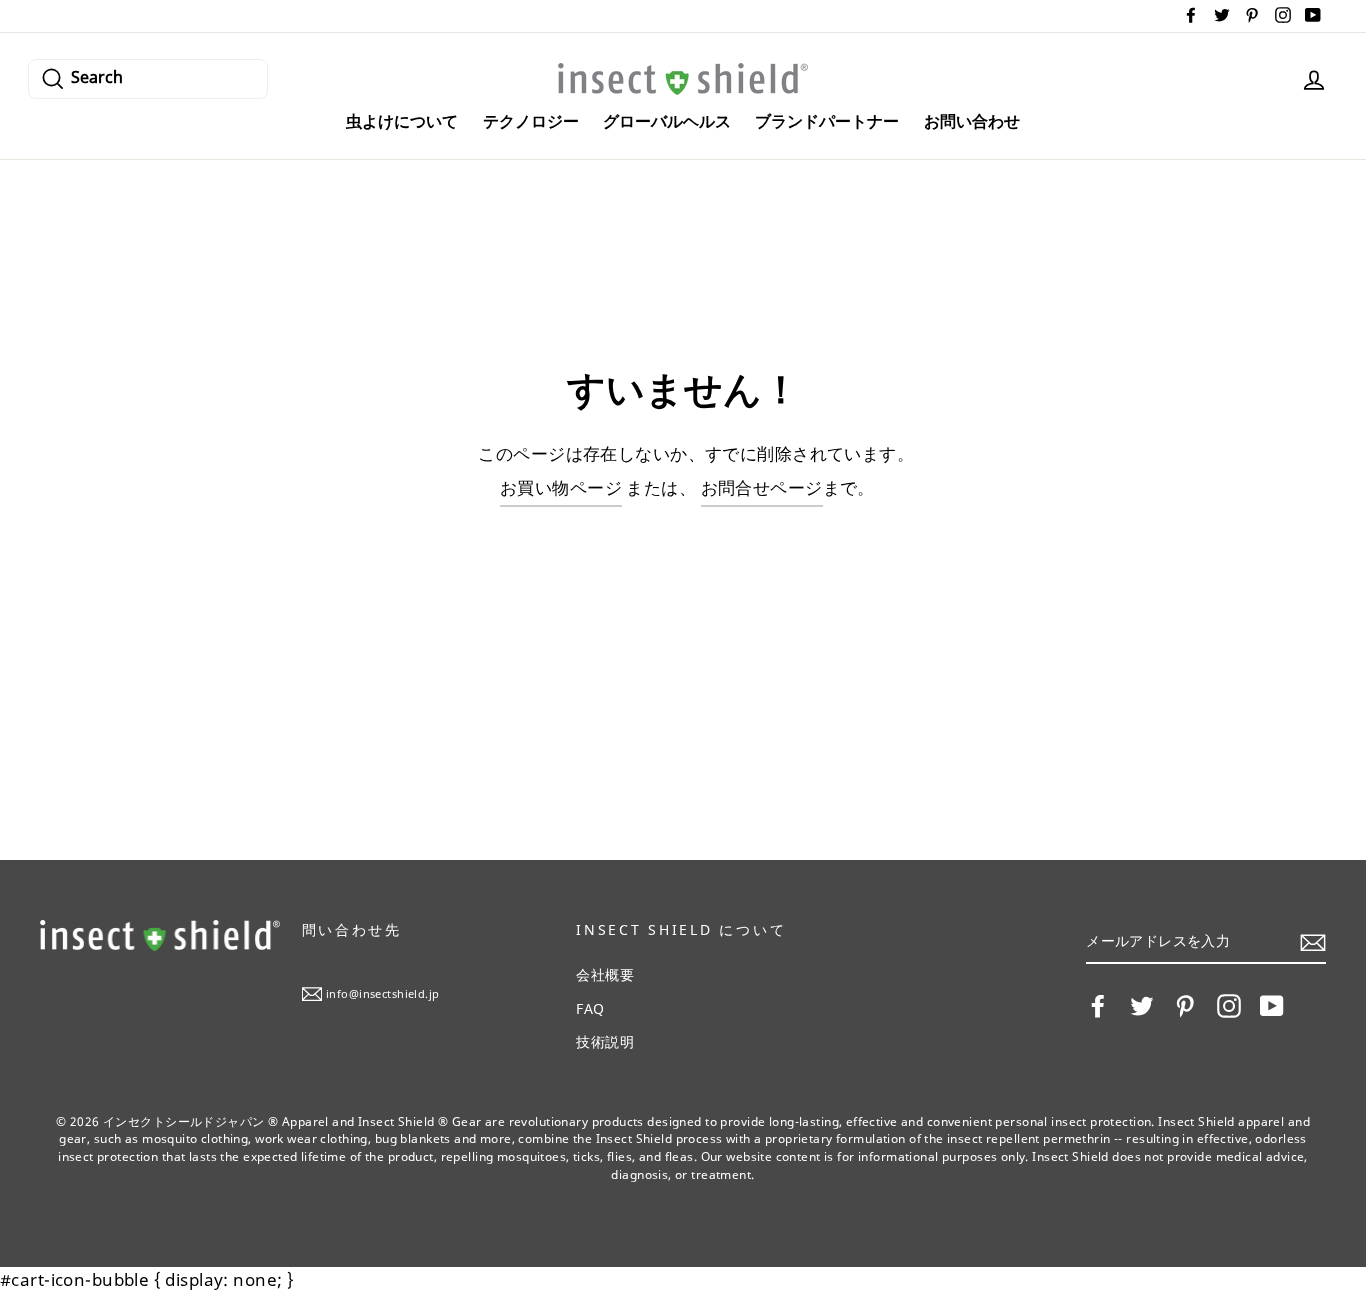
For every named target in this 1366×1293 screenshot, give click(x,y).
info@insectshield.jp (383, 993)
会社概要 (605, 974)
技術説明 (605, 1041)
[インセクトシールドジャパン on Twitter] (1142, 1006)
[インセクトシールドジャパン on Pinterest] (1185, 1006)
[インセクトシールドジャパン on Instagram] (1229, 1006)
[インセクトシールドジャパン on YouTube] (1272, 1006)
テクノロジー (531, 121)
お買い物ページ (561, 487)
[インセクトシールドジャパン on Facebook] (1098, 1006)
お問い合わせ (972, 121)
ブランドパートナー (827, 121)
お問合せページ (762, 487)
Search (97, 75)
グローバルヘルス (667, 121)
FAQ (590, 1008)
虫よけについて (402, 121)
